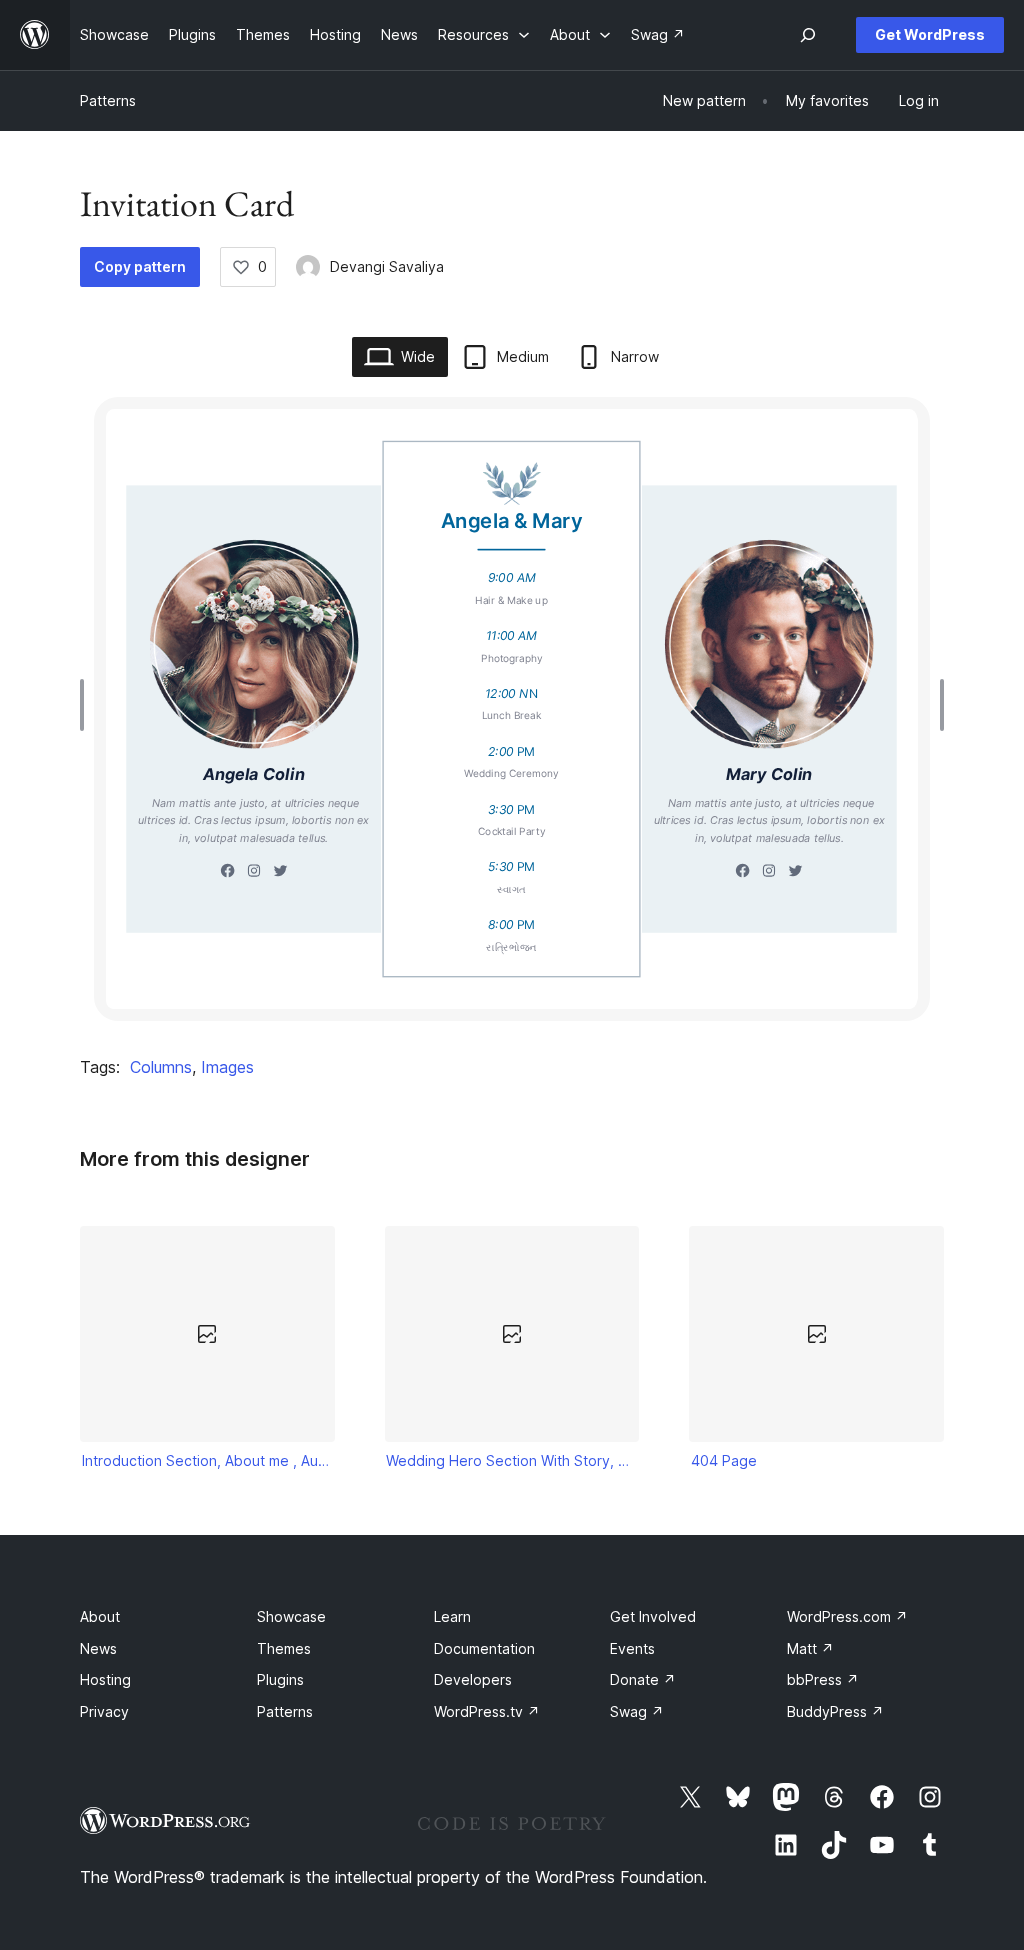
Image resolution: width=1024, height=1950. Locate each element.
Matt (810, 1648)
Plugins (280, 1679)
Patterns (108, 100)
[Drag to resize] (87, 705)
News (98, 1648)
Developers (473, 1679)
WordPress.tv (487, 1711)
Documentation (484, 1648)
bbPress (823, 1679)
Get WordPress (930, 34)
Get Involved (653, 1616)
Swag (637, 1711)
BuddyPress (835, 1711)
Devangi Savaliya (387, 266)
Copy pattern (140, 266)
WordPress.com (847, 1616)
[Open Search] (808, 35)
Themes (284, 1648)
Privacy (104, 1711)
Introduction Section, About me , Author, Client (208, 1460)
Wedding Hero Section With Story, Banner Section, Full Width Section (512, 1460)
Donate (643, 1679)
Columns (161, 1067)
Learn (452, 1616)
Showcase (291, 1616)
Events (632, 1648)
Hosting (105, 1679)
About (100, 1616)
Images (227, 1067)
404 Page (724, 1460)
